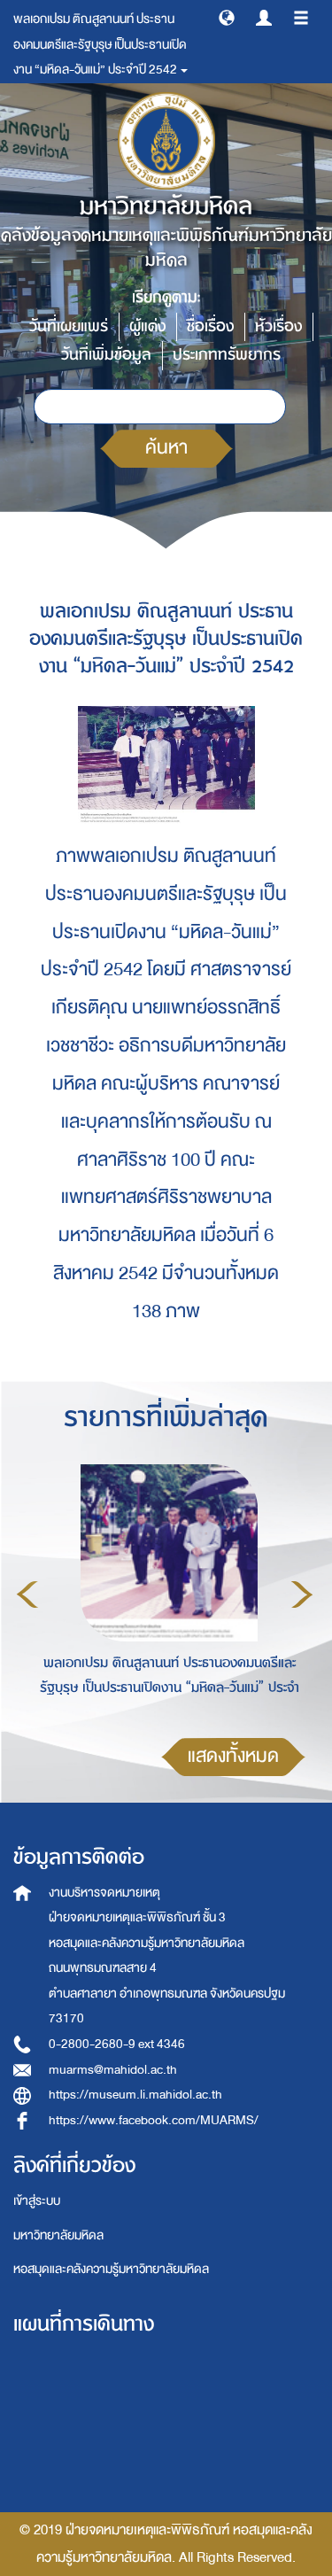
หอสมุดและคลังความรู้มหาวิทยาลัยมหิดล (111, 2269)
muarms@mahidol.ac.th (113, 2070)
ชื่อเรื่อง (210, 326)
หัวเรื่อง (278, 326)
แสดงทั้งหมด (233, 1756)
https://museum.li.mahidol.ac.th (135, 2095)
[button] (227, 17)
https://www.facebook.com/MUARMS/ (154, 2120)
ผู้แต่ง (147, 326)
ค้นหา (166, 448)
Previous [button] (27, 1594)
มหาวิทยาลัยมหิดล (58, 2235)
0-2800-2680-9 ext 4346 (117, 2044)
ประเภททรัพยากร (227, 355)
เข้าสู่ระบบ (37, 2201)
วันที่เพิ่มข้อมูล (106, 355)
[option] (165, 1592)
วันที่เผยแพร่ (69, 326)
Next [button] (302, 1594)
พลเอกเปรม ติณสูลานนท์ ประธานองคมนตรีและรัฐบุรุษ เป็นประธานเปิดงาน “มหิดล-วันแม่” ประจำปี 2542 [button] (100, 44)
